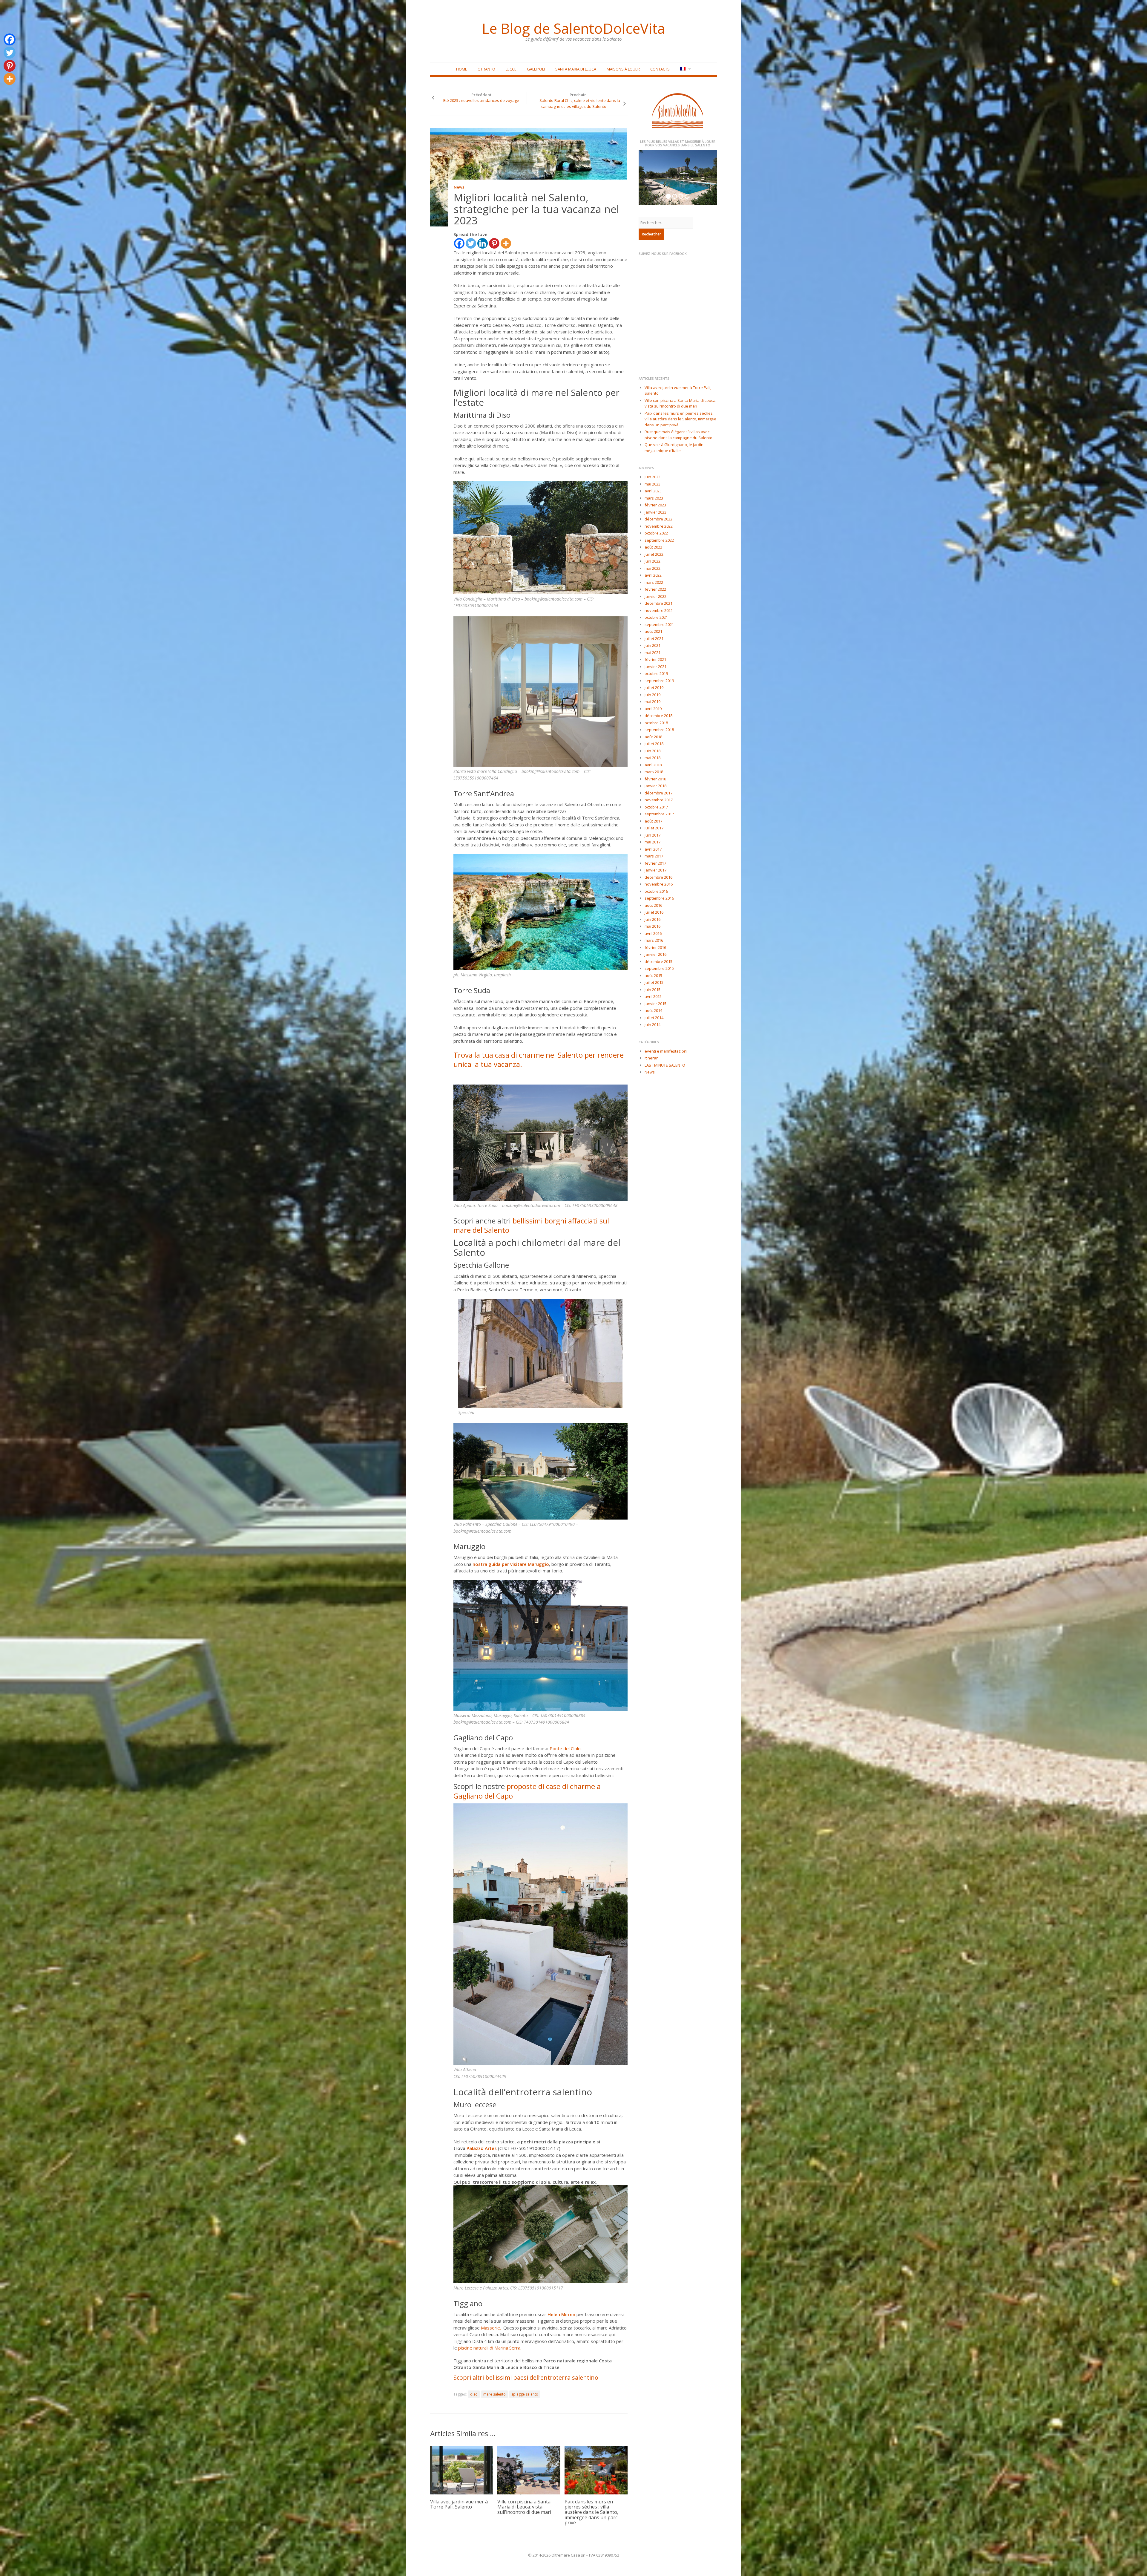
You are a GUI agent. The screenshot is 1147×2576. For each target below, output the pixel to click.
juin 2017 (653, 835)
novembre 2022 (659, 526)
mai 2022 (653, 568)
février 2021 (655, 659)
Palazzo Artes (482, 2148)
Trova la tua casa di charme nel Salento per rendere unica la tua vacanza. (539, 1059)
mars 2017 (654, 856)
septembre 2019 (659, 681)
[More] (506, 243)
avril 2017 (653, 849)
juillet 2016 (654, 912)
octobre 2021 (656, 617)
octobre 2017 (656, 807)
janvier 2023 (655, 512)
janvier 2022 (655, 596)
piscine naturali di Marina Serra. (490, 2348)
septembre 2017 (659, 814)
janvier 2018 (655, 786)
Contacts (660, 69)
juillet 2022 (654, 554)
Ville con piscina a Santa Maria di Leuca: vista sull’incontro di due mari (524, 2507)
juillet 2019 (654, 687)
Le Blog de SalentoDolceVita (573, 28)
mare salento (494, 2394)
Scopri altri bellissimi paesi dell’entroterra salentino (527, 2377)
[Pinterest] (494, 243)
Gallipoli (536, 69)
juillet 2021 (654, 638)
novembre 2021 (659, 610)
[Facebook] (459, 243)
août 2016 (653, 905)
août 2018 (653, 737)
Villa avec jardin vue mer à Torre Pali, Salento (459, 2504)
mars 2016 (654, 940)
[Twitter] (471, 243)
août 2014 (653, 1010)
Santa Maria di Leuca (576, 69)
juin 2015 (653, 990)
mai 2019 (653, 702)
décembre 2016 (658, 877)
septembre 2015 (659, 968)
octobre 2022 (656, 533)
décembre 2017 (658, 793)
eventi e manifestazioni (666, 1051)
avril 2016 (653, 933)
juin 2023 (653, 477)
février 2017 (655, 863)
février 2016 (655, 947)
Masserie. (492, 2328)
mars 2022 (654, 582)
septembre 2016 (659, 898)
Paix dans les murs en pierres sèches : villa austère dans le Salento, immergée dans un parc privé (591, 2512)
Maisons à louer (623, 69)
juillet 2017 (654, 828)
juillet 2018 (654, 744)
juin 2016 (653, 919)
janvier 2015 (655, 1004)
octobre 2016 (656, 891)
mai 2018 (653, 758)
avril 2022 (653, 575)
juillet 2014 (654, 1018)
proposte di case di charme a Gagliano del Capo (527, 1791)
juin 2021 (653, 645)
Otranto (486, 69)
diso (474, 2394)
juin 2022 (653, 561)
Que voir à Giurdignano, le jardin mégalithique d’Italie (674, 448)
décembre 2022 (658, 519)
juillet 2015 (654, 982)
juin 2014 (653, 1024)
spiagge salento (525, 2394)
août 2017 (653, 821)
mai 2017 (653, 842)
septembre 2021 (659, 624)
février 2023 (655, 505)
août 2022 (653, 547)
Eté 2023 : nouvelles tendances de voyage (481, 100)
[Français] (685, 69)
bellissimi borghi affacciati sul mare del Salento (531, 1225)
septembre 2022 (659, 540)
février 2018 (655, 779)
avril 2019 (653, 709)
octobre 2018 (656, 723)
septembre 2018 (659, 730)
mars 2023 (654, 498)
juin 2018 (653, 751)
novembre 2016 (659, 884)
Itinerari (652, 1058)
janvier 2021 (655, 667)
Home (462, 69)
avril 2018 (653, 765)
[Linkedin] (483, 243)
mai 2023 (653, 484)
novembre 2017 (659, 800)
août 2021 (653, 631)
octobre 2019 (656, 673)
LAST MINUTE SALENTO (665, 1065)
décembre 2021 (658, 603)
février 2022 (655, 589)
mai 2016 (653, 926)
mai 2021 (653, 653)
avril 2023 (653, 491)
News (459, 187)
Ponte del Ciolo (565, 1748)
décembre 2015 (658, 961)
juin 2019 (653, 695)
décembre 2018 (658, 716)
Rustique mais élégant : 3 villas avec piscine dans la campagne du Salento (678, 435)
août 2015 (653, 975)
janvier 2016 (655, 954)
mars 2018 (654, 772)
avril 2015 (653, 996)
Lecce (511, 69)
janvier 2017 (655, 870)
